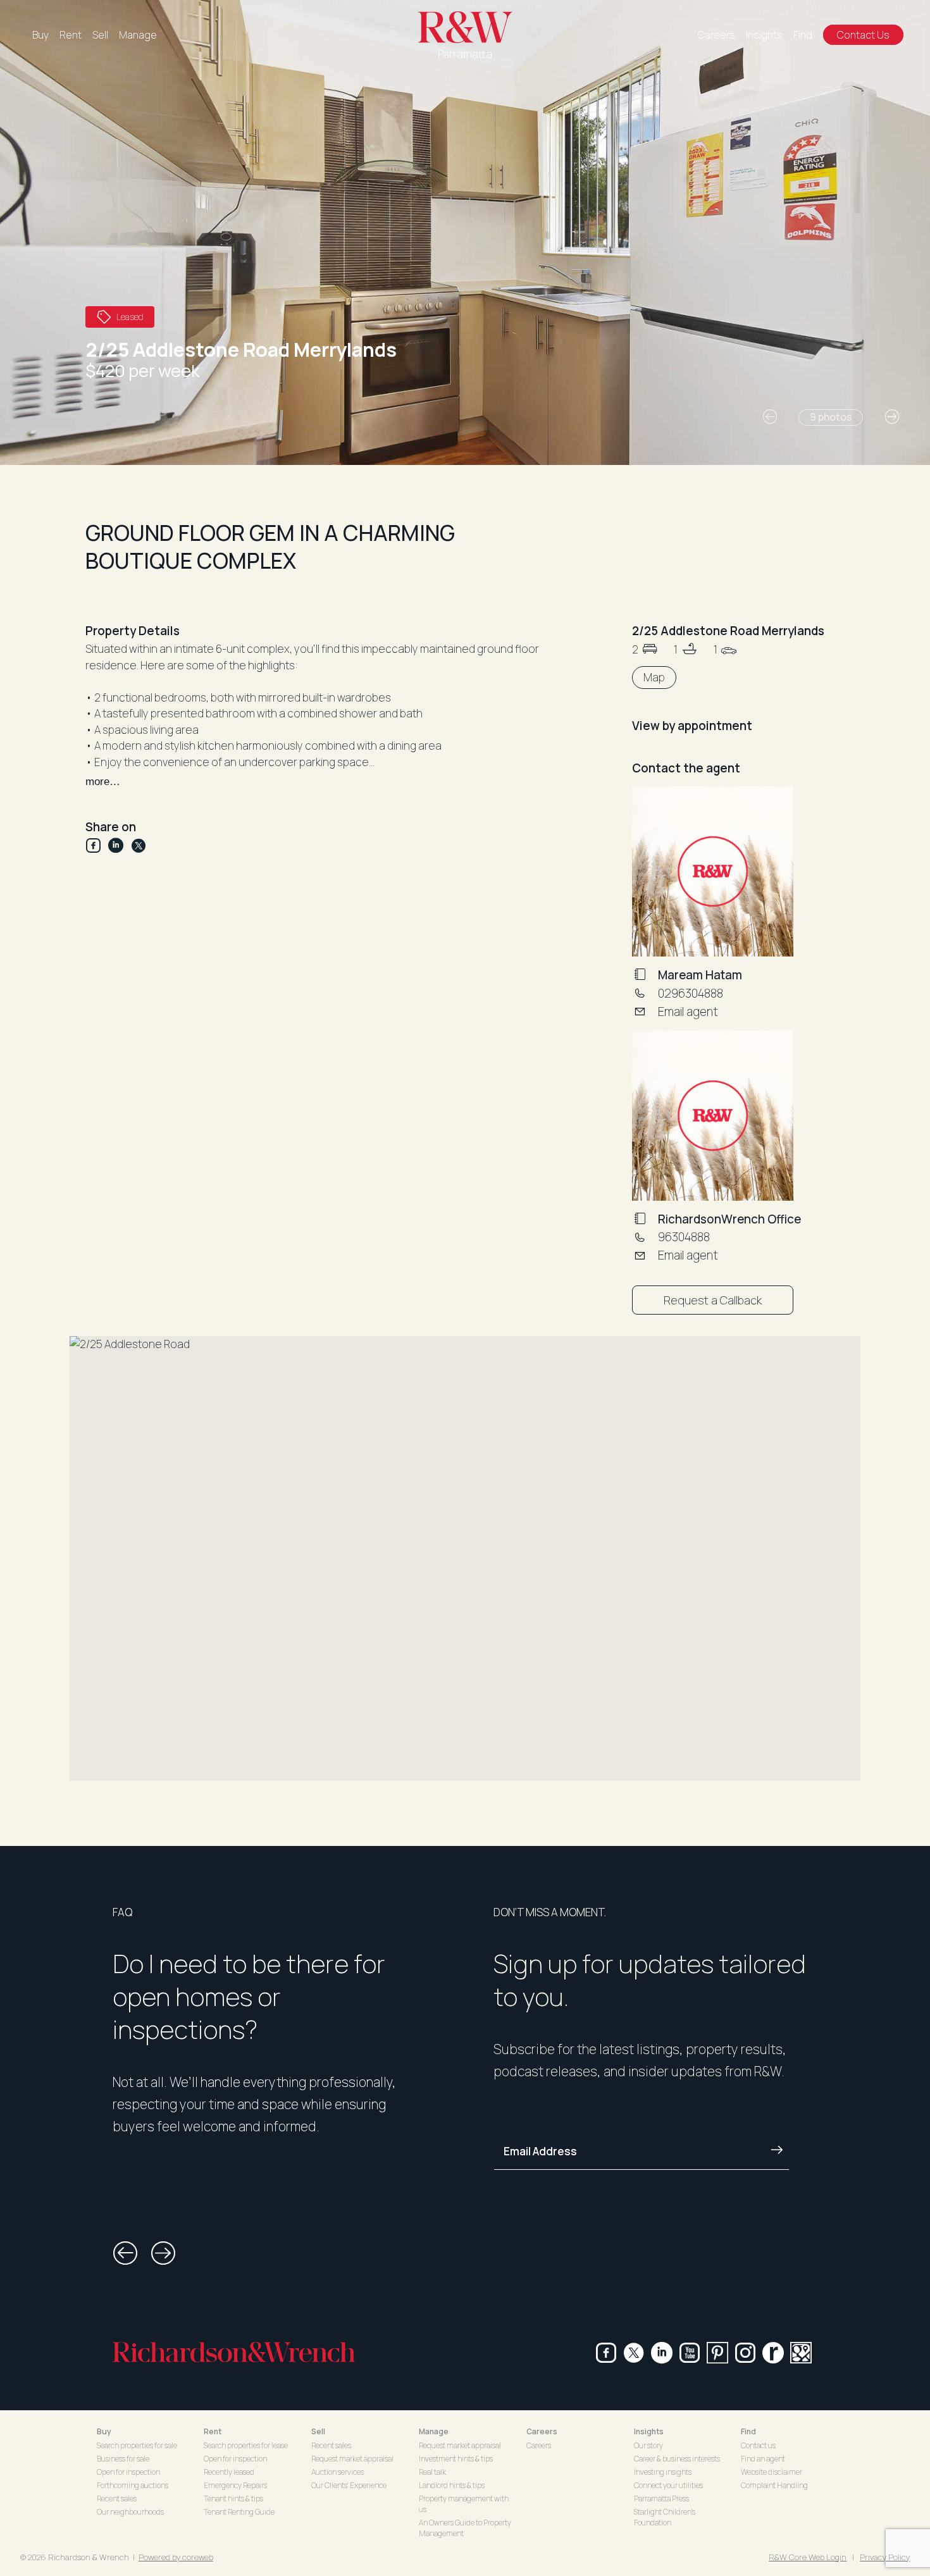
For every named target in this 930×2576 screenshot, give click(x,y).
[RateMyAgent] (773, 2353)
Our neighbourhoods (130, 2512)
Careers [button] (542, 2431)
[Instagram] (745, 2353)
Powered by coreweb (176, 2557)
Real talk (432, 2472)
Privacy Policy (885, 2557)
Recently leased (229, 2472)
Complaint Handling (774, 2485)
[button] (770, 417)
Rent (71, 35)
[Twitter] (139, 845)
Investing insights (663, 2472)
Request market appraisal (352, 2459)
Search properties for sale (137, 2445)
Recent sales (117, 2499)
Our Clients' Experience (349, 2485)
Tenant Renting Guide (239, 2512)
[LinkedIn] (120, 845)
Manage (138, 35)
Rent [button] (213, 2431)
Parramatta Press (661, 2499)
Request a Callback (713, 1300)
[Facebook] (97, 845)
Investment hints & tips (456, 2459)
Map (654, 677)
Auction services (338, 2472)
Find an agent (763, 2459)
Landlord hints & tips (452, 2485)
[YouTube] (690, 2353)
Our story (648, 2445)
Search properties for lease (246, 2445)
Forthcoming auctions (133, 2485)
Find (803, 35)
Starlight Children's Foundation (665, 2517)
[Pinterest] (717, 2353)
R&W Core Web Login (808, 2557)
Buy (40, 35)
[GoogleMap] (801, 2353)
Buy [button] (104, 2431)
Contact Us (863, 35)
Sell (100, 35)
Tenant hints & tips (233, 2499)
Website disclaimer (772, 2472)
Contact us (758, 2445)
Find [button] (748, 2431)
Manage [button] (434, 2431)
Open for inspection (128, 2472)
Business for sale (123, 2459)
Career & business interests (677, 2459)
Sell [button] (318, 2431)
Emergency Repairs (235, 2485)
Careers (716, 35)
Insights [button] (649, 2431)
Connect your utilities (668, 2485)
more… (103, 782)
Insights (764, 35)
